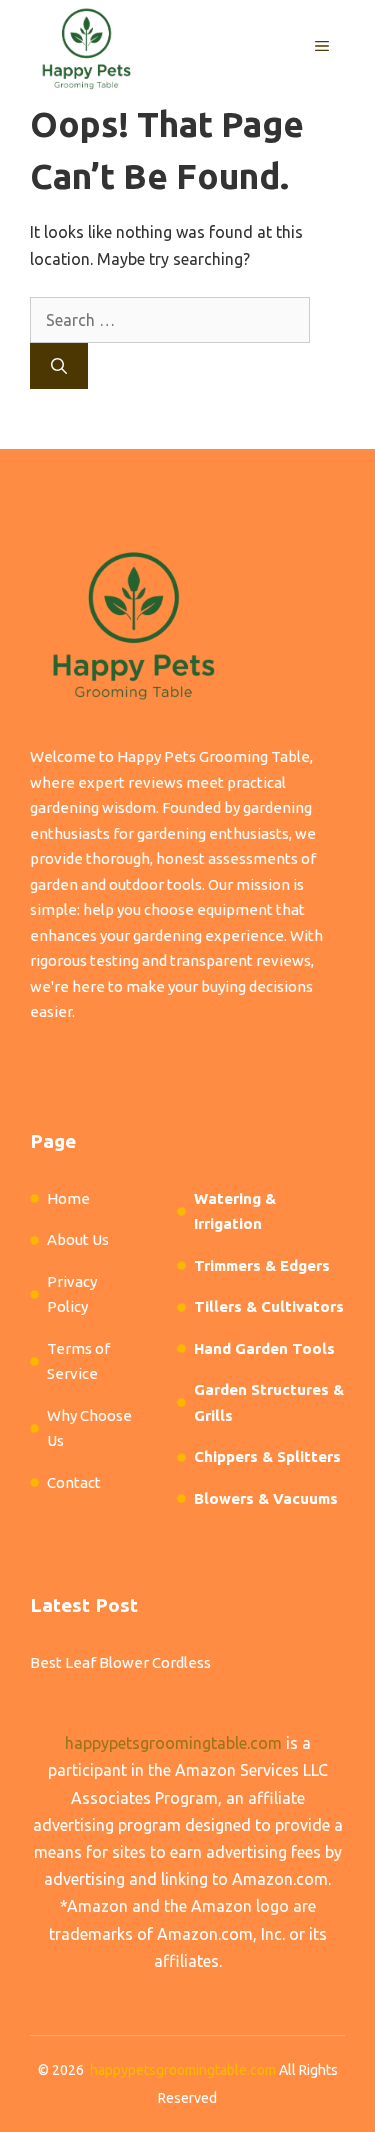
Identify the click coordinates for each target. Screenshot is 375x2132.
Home (68, 1198)
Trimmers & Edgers (262, 1265)
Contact (74, 1482)
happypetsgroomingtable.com (173, 1743)
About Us (78, 1239)
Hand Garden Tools (264, 1348)
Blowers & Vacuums (266, 1498)
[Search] (59, 366)
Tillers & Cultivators (269, 1306)
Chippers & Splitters (267, 1456)
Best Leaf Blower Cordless (120, 1662)
